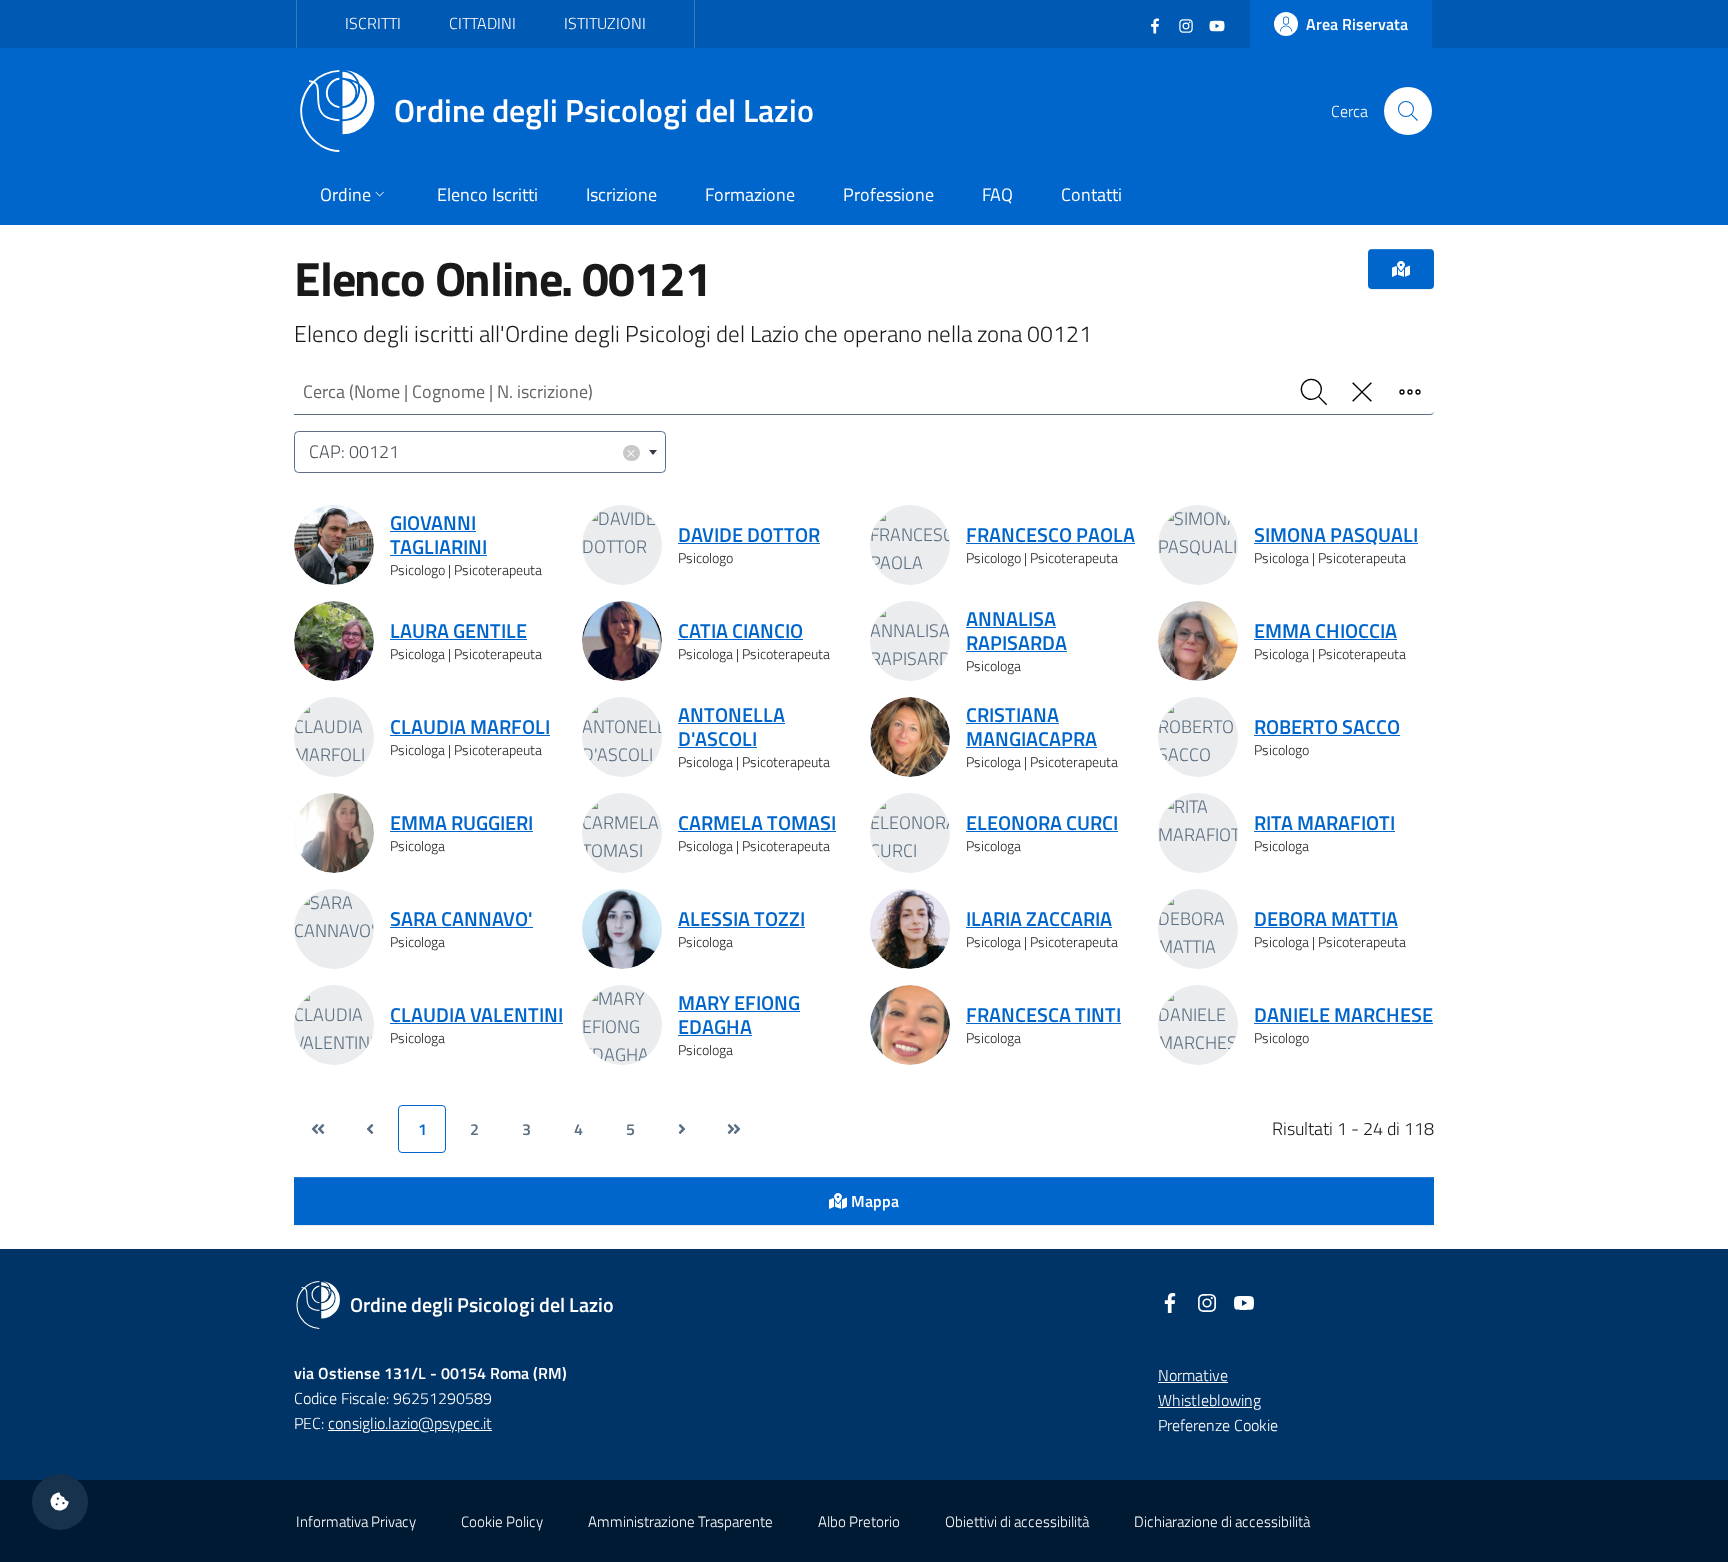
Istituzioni (605, 23)
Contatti (1091, 194)
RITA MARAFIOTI (1324, 823)
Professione (888, 194)
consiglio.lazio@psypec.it (410, 1423)
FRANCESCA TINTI (1043, 1015)
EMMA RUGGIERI (461, 823)
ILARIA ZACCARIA (1039, 919)
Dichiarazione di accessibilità (1222, 1521)
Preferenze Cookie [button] (1218, 1425)
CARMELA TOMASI (757, 823)
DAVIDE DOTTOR (749, 535)
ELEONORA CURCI (1042, 823)
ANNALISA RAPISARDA (1016, 631)
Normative (1193, 1375)
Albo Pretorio (859, 1521)
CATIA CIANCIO (740, 631)
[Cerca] (1408, 111)
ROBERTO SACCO (1327, 727)
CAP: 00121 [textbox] (473, 451)
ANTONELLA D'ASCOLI (731, 727)
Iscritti (373, 23)
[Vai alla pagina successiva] (682, 1129)
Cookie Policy (502, 1521)
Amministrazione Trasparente (680, 1521)
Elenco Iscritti (487, 194)
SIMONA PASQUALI (1336, 535)
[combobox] (480, 452)
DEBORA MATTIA (1326, 919)
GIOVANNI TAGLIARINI (438, 535)
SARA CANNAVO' (461, 919)
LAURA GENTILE (458, 631)
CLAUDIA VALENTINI (476, 1015)
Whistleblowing (1209, 1400)
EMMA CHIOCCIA (1325, 631)
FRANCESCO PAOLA (1050, 535)
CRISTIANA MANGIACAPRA (1031, 727)
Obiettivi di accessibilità (1017, 1521)
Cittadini (482, 23)
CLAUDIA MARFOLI (470, 727)
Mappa (873, 1201)
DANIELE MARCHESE (1343, 1015)
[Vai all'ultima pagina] (734, 1129)
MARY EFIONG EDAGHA (739, 1015)
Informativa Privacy (356, 1521)
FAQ (997, 194)
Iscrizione (621, 194)
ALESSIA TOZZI (741, 919)
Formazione (750, 194)
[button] (60, 1502)
